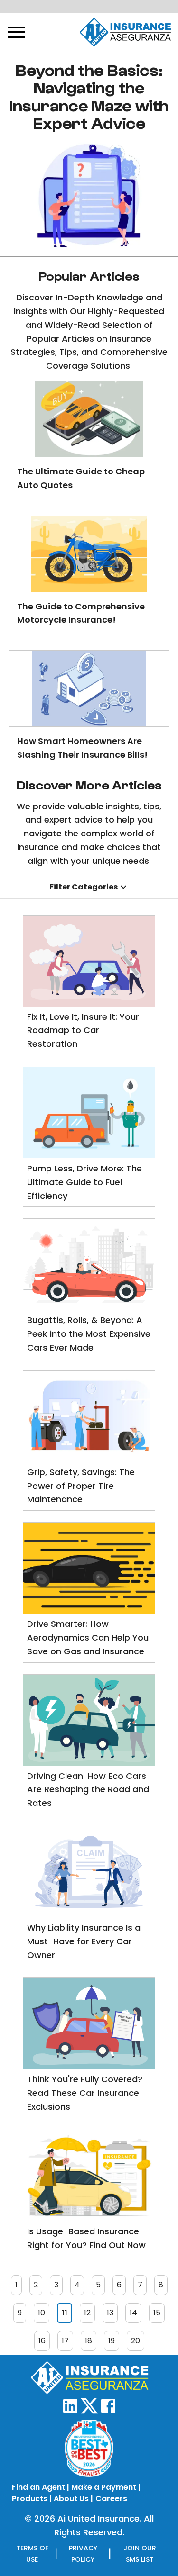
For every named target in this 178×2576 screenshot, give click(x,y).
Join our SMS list (140, 2554)
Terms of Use (32, 2554)
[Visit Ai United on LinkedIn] (70, 2411)
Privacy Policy (83, 2554)
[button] (89, 887)
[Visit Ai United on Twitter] (89, 2411)
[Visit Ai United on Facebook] (108, 2411)
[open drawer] (17, 32)
